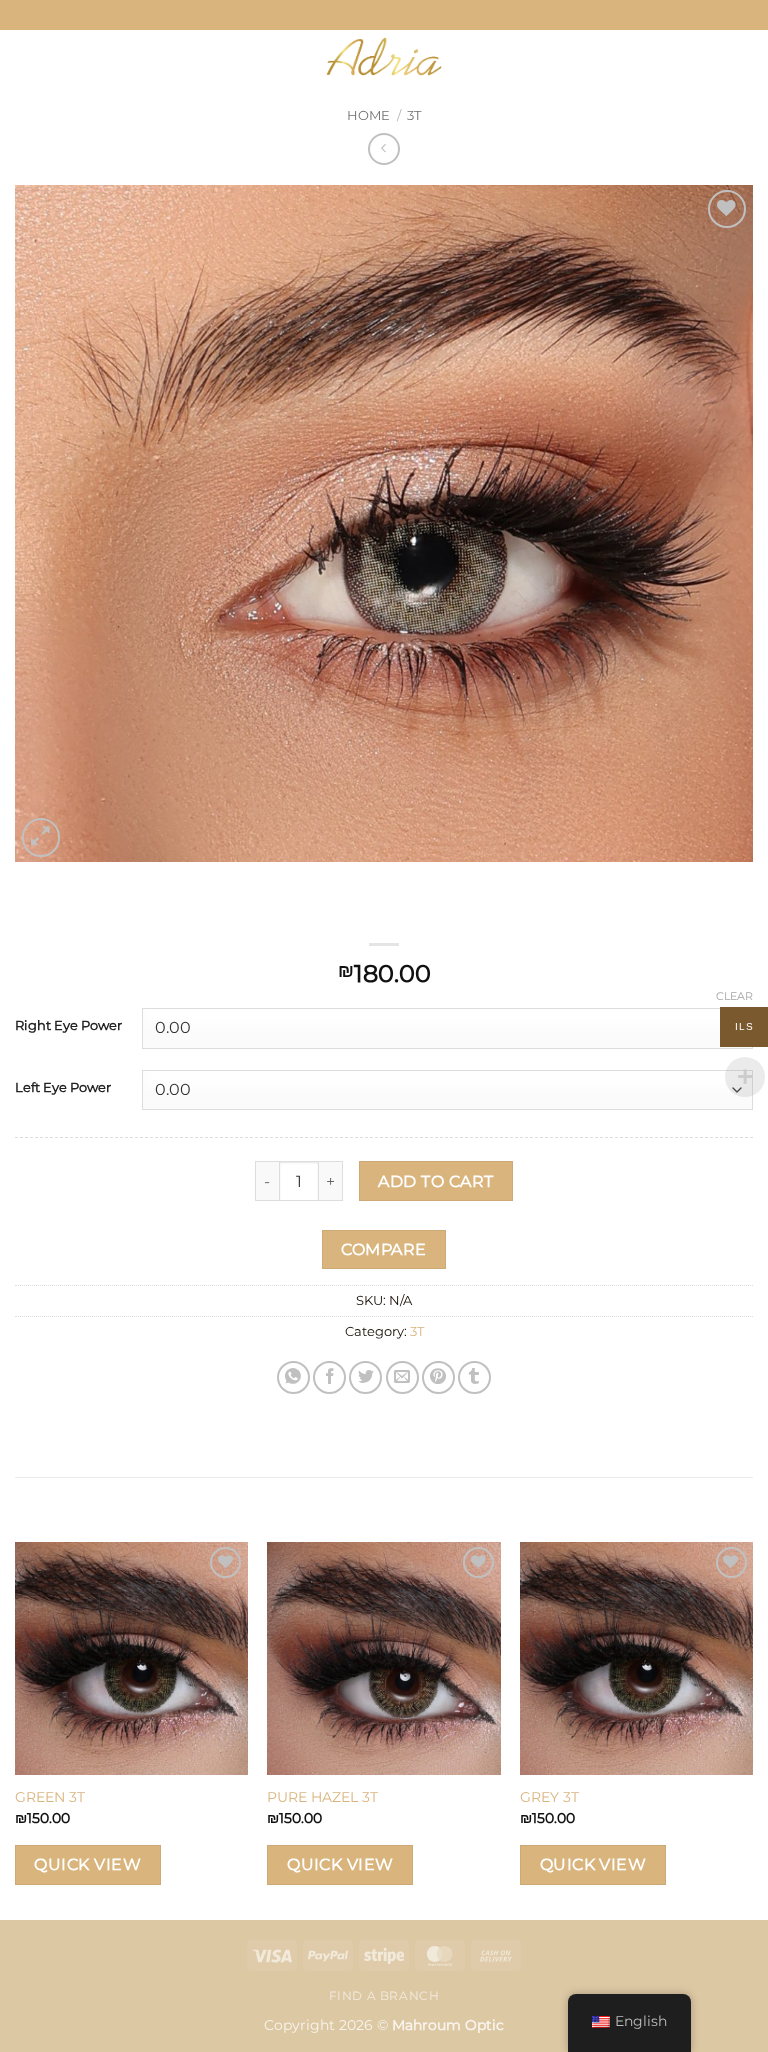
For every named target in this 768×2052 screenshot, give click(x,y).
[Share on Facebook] (329, 1377)
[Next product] (383, 148)
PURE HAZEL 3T (322, 1797)
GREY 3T (549, 1797)
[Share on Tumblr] (474, 1377)
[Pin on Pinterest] (438, 1377)
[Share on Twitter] (365, 1377)
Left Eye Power (63, 1088)
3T (414, 115)
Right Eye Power (68, 1026)
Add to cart (435, 1181)
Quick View (87, 1864)
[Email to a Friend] (402, 1377)
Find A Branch (384, 1995)
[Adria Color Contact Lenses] (384, 57)
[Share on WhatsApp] (293, 1377)
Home (368, 115)
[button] (52, 56)
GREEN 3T (50, 1797)
